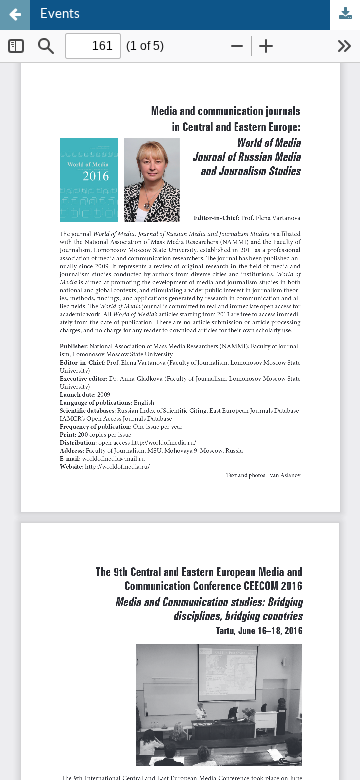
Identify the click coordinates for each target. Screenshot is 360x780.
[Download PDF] (345, 15)
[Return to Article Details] (15, 15)
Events (60, 14)
